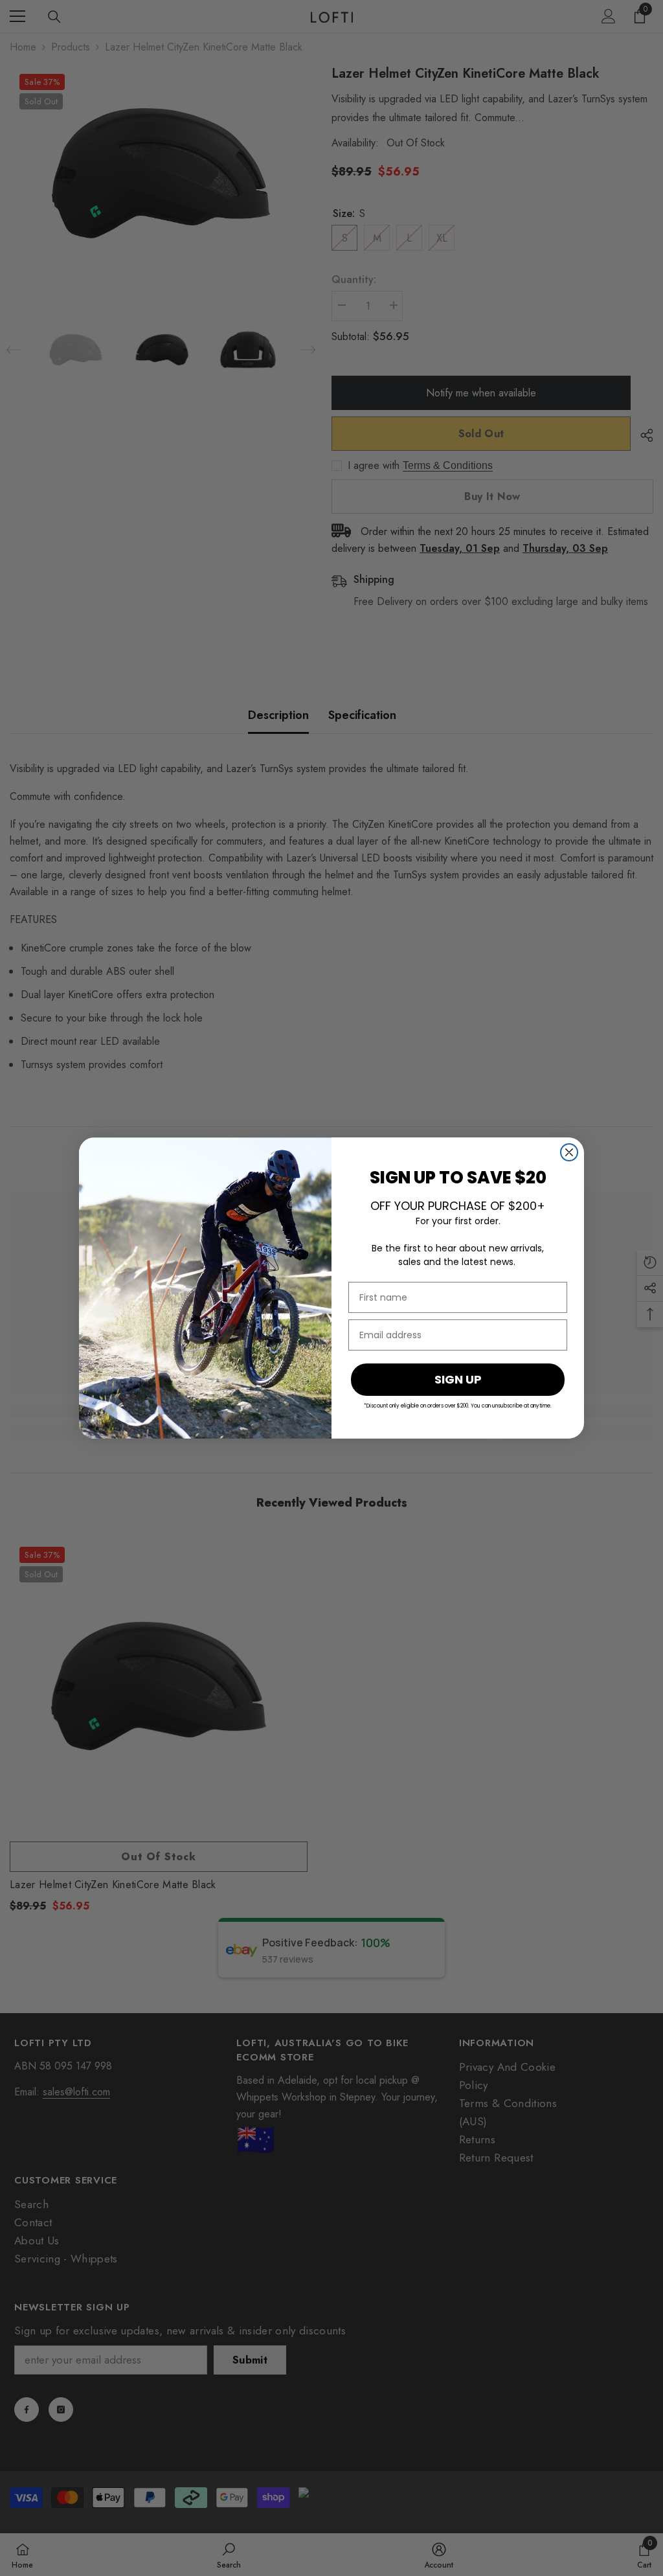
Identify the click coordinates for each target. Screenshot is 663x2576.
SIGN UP (458, 1379)
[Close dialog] (569, 1152)
